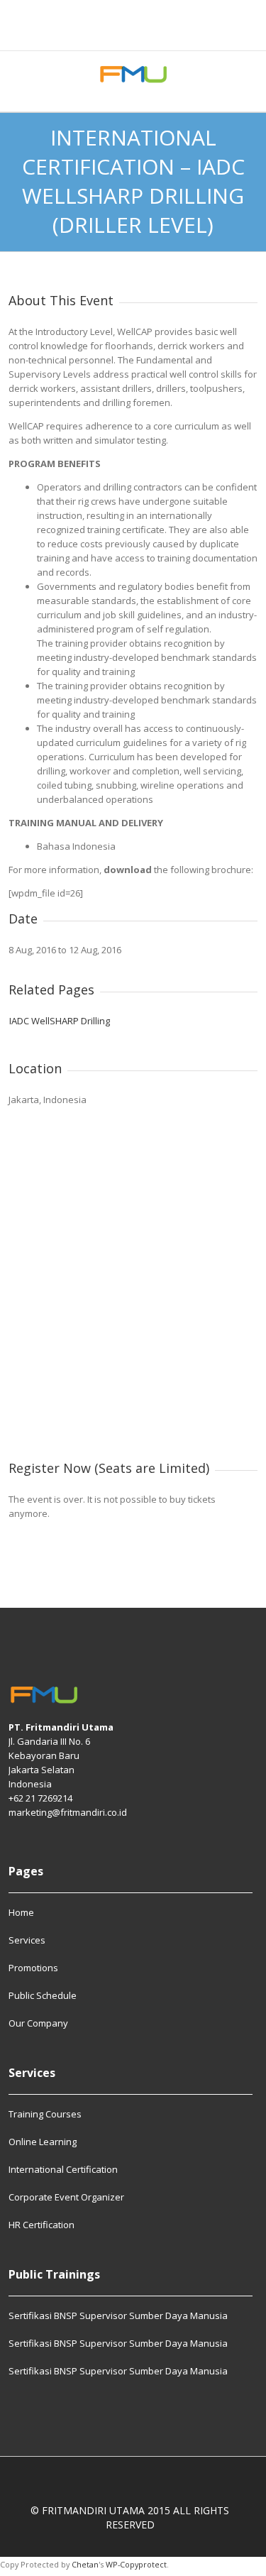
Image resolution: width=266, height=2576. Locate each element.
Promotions (33, 1968)
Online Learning (43, 2142)
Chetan (85, 2564)
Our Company (38, 2023)
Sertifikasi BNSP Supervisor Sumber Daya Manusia (118, 2316)
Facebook (116, 31)
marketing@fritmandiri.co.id (68, 1812)
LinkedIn (150, 31)
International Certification (63, 2169)
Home (21, 1913)
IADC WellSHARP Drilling (60, 1021)
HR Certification (41, 2225)
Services (27, 1940)
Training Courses (45, 2115)
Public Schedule (43, 1995)
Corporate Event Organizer (66, 2197)
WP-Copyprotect (136, 2564)
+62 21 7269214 (40, 1798)
